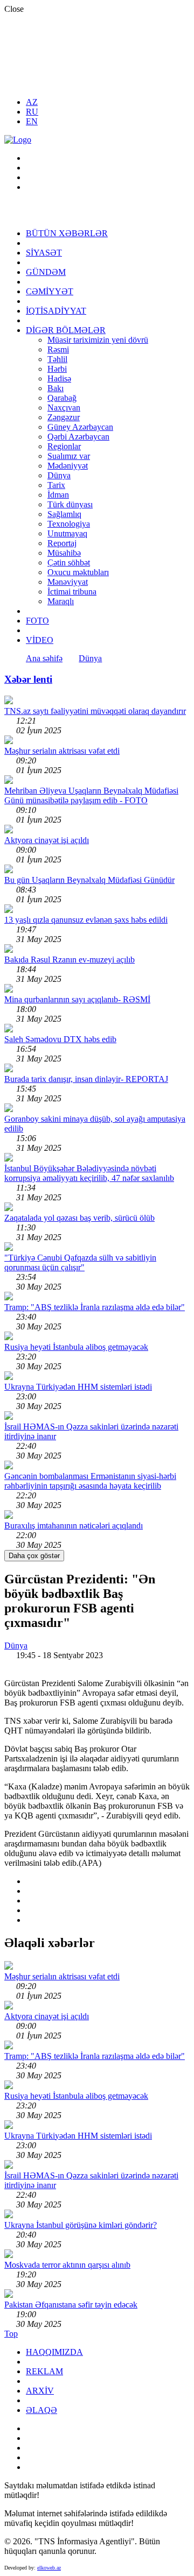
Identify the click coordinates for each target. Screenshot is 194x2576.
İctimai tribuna (72, 592)
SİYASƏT (44, 253)
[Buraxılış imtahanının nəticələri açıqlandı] (9, 1516)
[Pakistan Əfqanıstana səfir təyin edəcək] (9, 2295)
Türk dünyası (70, 504)
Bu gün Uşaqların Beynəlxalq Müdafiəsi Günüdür (89, 880)
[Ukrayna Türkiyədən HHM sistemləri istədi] (9, 1377)
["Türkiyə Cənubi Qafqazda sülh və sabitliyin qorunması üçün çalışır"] (9, 1248)
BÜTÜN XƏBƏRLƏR (67, 233)
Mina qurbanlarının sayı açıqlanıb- (77, 999)
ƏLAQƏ (41, 2410)
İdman (58, 495)
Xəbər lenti (28, 679)
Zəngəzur (64, 417)
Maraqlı (61, 601)
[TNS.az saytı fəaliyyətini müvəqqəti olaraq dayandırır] (9, 701)
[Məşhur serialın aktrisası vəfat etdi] (9, 741)
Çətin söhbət (69, 562)
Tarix (56, 485)
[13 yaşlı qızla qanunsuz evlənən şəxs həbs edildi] (9, 910)
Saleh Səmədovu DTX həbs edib (60, 1039)
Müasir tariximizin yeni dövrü (98, 340)
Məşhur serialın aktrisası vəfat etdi (62, 751)
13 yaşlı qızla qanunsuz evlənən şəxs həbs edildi (86, 920)
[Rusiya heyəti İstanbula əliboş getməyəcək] (9, 1337)
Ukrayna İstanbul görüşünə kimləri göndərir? (81, 2225)
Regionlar (64, 446)
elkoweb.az (49, 2568)
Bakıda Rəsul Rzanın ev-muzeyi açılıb (70, 960)
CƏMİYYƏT (50, 291)
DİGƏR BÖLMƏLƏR (66, 330)
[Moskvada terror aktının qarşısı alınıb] (9, 2255)
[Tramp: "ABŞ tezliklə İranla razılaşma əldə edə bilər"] (9, 1297)
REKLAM (44, 2371)
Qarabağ (62, 398)
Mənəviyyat (68, 582)
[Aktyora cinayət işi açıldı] (9, 830)
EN (32, 121)
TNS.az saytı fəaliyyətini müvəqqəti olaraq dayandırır (95, 711)
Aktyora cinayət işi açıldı (47, 840)
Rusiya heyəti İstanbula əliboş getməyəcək (76, 1347)
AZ (32, 102)
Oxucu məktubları (78, 572)
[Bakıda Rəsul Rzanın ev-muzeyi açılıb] (9, 950)
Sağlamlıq (64, 514)
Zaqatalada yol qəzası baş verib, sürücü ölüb (79, 1218)
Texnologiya (69, 524)
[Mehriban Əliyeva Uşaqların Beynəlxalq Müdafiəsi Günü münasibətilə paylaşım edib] (9, 781)
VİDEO (40, 640)
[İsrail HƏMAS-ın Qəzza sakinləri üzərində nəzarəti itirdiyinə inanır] (9, 1417)
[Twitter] (32, 187)
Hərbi (57, 369)
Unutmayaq (67, 533)
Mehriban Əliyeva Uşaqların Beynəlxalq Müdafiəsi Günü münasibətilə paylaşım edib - (91, 795)
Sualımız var (69, 456)
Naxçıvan (64, 408)
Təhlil (57, 359)
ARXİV (40, 2391)
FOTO (37, 621)
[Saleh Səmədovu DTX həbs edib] (9, 1029)
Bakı (56, 388)
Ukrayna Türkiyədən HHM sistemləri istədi (78, 1387)
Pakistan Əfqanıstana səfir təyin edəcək (71, 2305)
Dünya (59, 475)
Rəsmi (58, 349)
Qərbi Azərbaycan (78, 437)
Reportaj (62, 543)
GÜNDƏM (46, 272)
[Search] (32, 158)
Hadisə (59, 378)
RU (32, 112)
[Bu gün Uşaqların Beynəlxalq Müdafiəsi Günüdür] (9, 870)
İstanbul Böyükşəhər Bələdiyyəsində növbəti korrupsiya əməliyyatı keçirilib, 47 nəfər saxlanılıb (89, 1173)
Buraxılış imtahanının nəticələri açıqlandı (74, 1526)
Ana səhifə (44, 658)
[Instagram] (32, 177)
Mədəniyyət (68, 466)
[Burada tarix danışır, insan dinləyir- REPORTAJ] (9, 1069)
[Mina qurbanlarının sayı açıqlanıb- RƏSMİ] (9, 990)
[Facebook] (32, 168)
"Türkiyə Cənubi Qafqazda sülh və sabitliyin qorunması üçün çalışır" (80, 1262)
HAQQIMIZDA (54, 2352)
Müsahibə (64, 553)
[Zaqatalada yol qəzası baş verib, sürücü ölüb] (9, 1208)
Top (11, 2334)
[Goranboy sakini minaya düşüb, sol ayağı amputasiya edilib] (9, 1109)
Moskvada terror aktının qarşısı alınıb (67, 2265)
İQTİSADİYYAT (56, 311)
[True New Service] (18, 140)
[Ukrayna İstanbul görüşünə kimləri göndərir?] (9, 2215)
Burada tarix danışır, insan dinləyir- (86, 1079)
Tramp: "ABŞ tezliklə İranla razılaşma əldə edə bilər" (95, 1307)
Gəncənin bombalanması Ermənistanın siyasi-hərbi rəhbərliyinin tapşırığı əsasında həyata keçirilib (90, 1481)
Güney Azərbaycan (80, 427)
